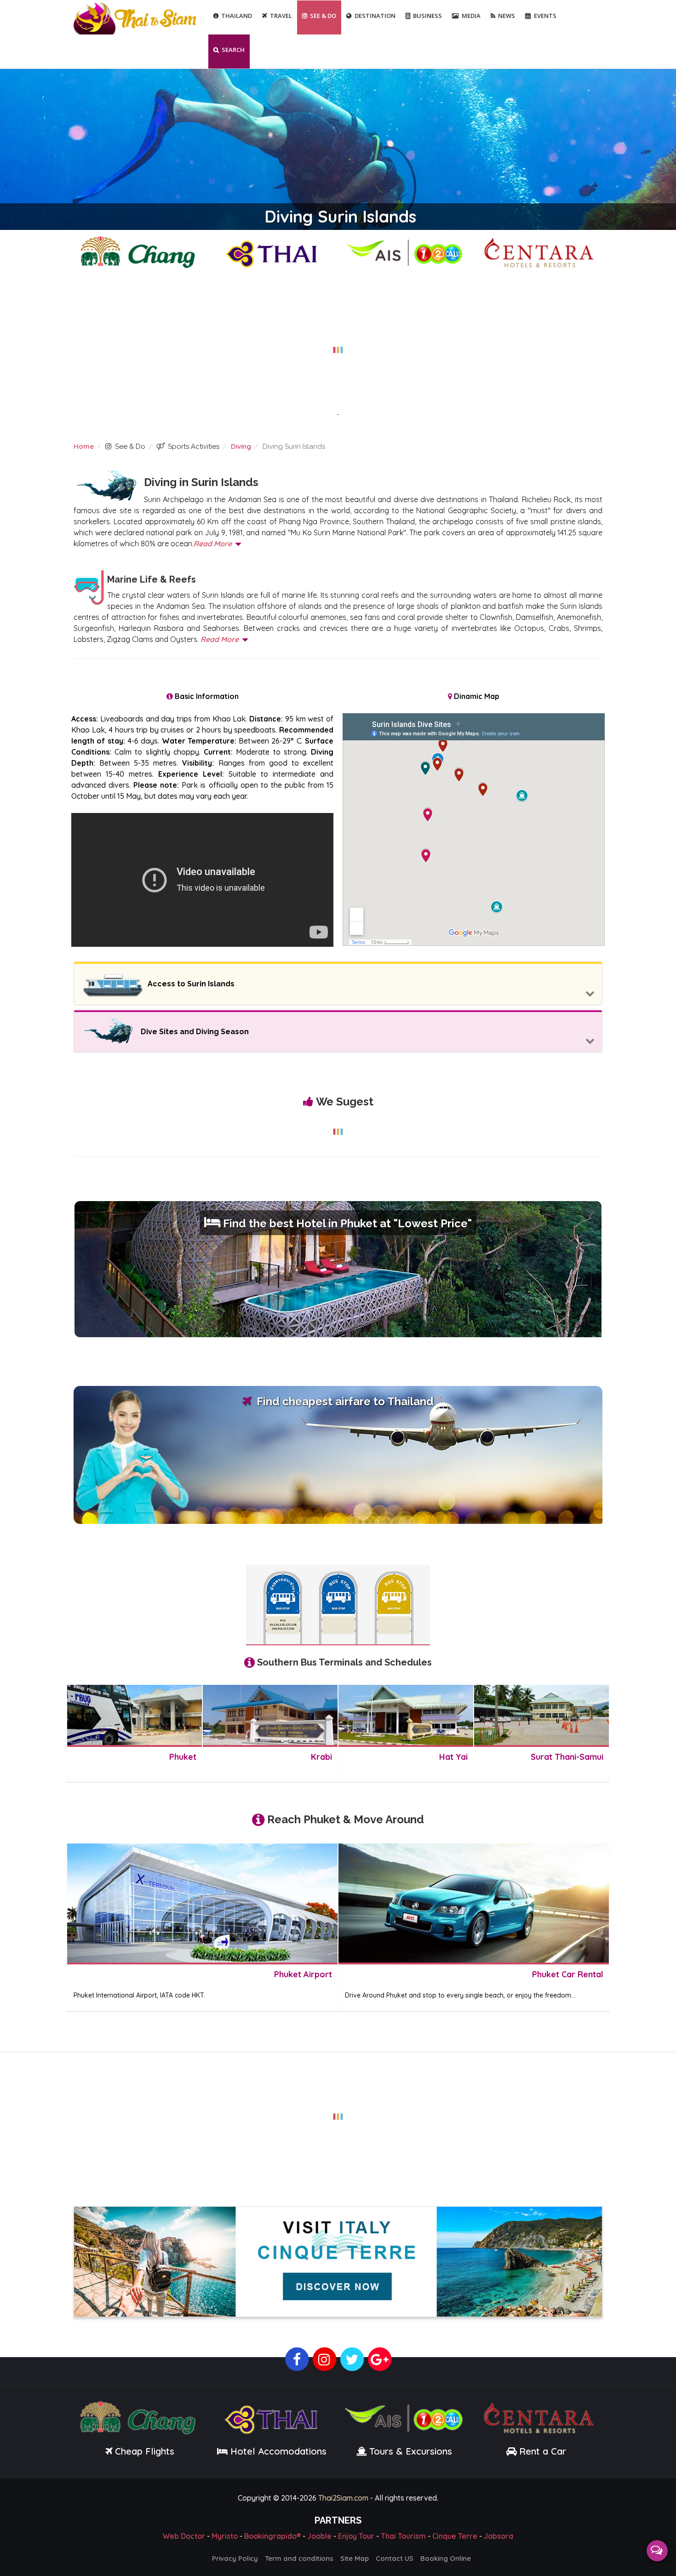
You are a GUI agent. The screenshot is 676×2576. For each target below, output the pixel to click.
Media (471, 16)
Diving (241, 446)
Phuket (183, 1757)
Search (233, 50)
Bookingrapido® (272, 2536)
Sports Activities (194, 447)
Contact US (395, 2558)
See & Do (323, 16)
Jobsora (498, 2536)
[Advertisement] (338, 344)
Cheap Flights (145, 2451)
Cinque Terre (455, 2536)
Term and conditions (299, 2558)
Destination (375, 16)
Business (427, 16)
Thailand (237, 16)
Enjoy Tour (356, 2536)
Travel (281, 16)
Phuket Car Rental (568, 1974)
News (507, 16)
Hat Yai (453, 1757)
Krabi (321, 1757)
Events (545, 16)
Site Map (355, 2558)
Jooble (319, 2536)
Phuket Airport (303, 1974)
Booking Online (446, 2558)
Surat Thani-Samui (567, 1757)
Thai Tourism (403, 2536)
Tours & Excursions (411, 2451)
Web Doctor (184, 2536)
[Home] (136, 18)
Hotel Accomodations (277, 2451)
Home (84, 446)
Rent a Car (543, 2451)
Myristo (225, 2536)
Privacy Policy (235, 2558)
